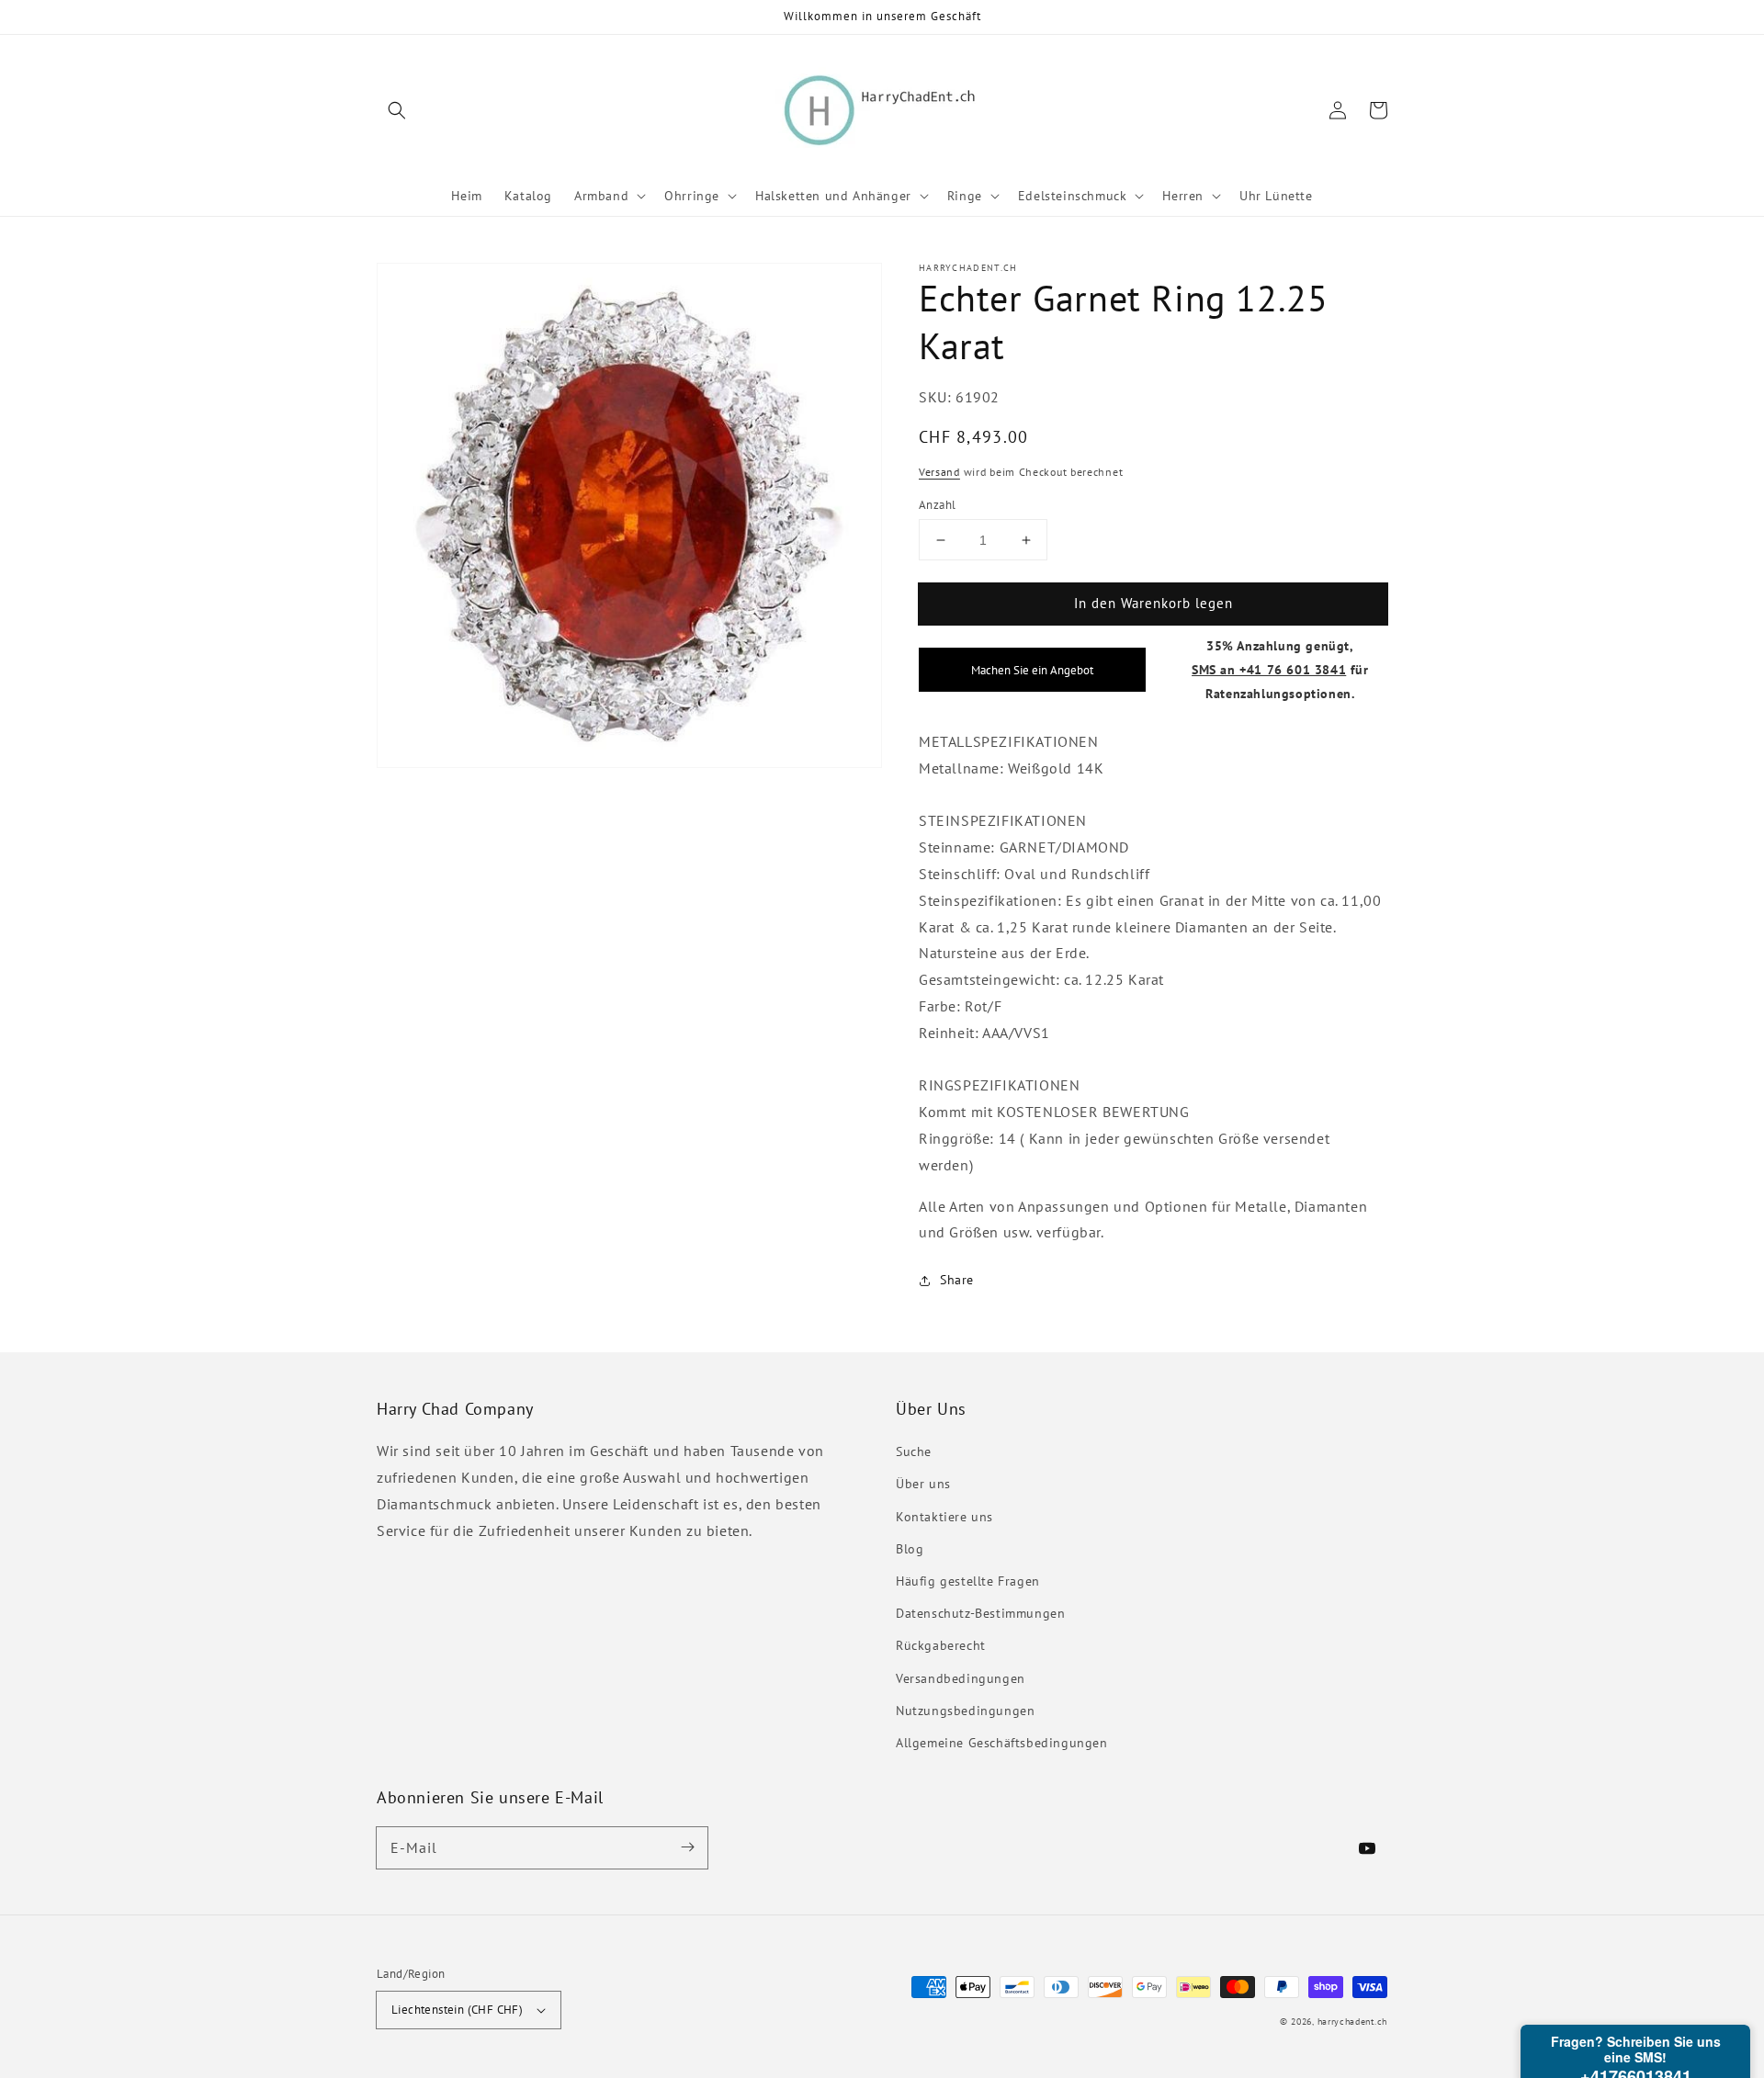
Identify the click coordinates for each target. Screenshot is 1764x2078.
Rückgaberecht (941, 1645)
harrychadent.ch (1353, 2022)
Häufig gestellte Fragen (968, 1581)
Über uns (923, 1484)
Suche (914, 1451)
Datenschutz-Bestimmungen (980, 1613)
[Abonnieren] (687, 1847)
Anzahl (937, 505)
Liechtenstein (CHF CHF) (457, 2010)
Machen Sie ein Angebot (1032, 670)
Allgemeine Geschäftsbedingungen (1002, 1743)
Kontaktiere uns (944, 1517)
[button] (397, 110)
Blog (910, 1549)
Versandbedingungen (961, 1678)
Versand (939, 472)
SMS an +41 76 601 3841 (1269, 669)
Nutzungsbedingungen (965, 1711)
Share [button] (957, 1280)
